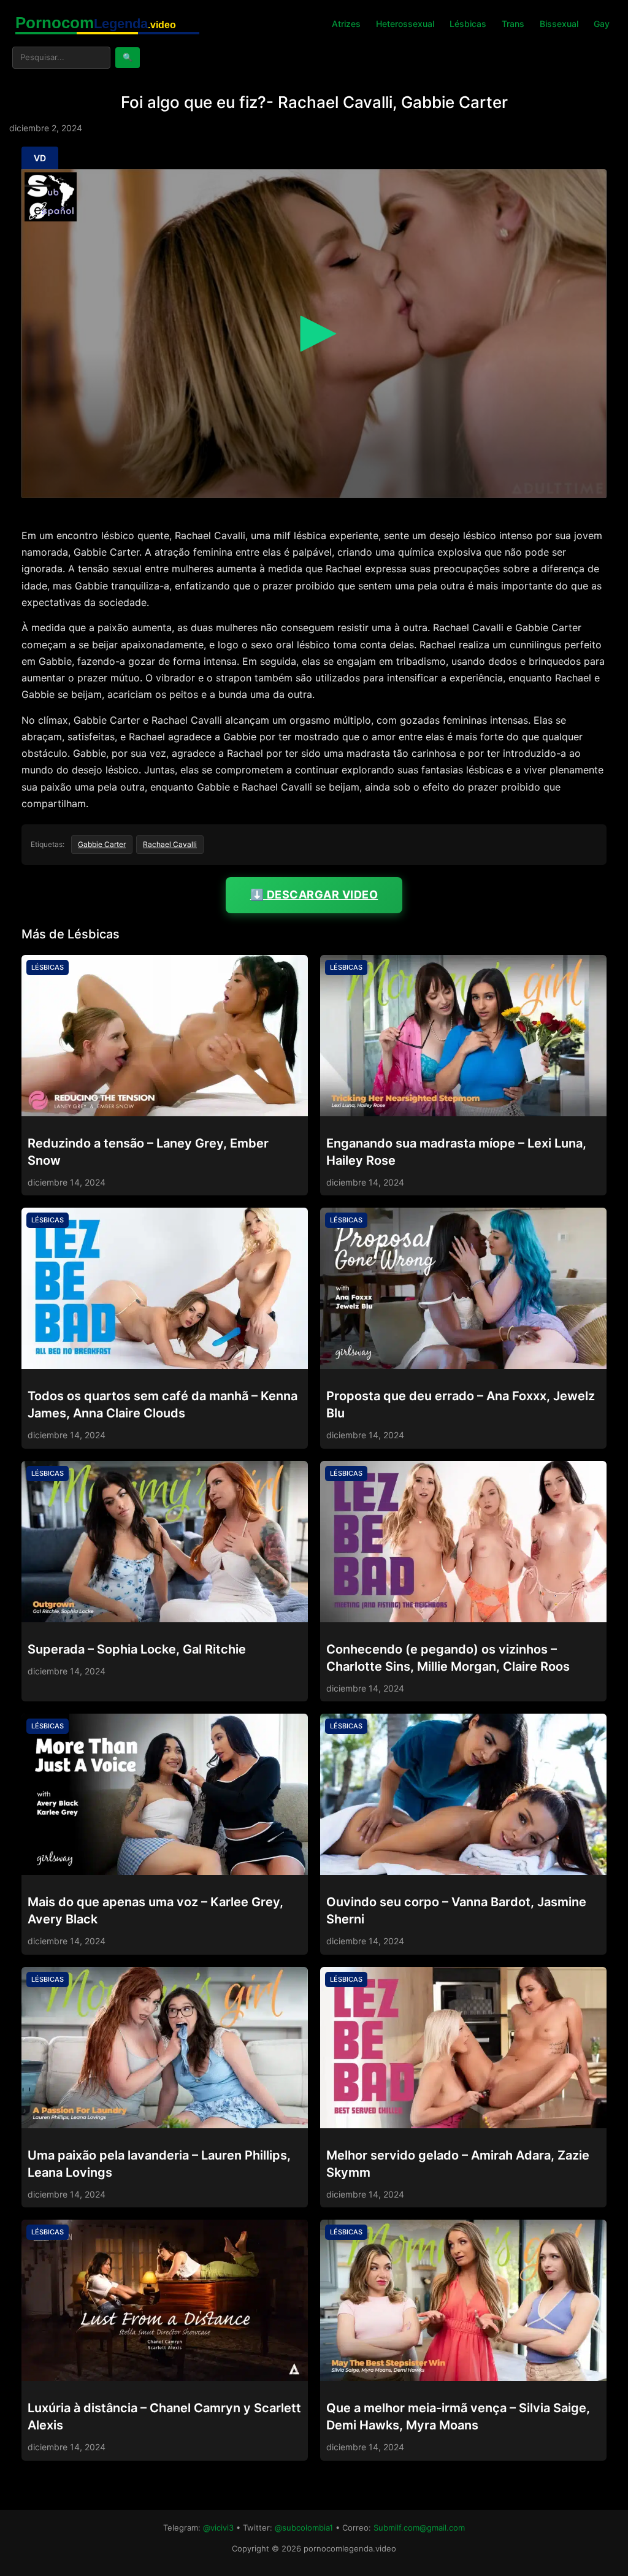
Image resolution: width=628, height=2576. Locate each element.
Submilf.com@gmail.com (419, 2528)
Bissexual (559, 24)
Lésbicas (468, 24)
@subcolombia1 (304, 2528)
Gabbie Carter (102, 844)
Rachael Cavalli (170, 844)
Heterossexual (405, 24)
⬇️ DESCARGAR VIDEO (314, 895)
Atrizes (346, 24)
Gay (602, 24)
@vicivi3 (218, 2528)
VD (40, 158)
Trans (513, 24)
